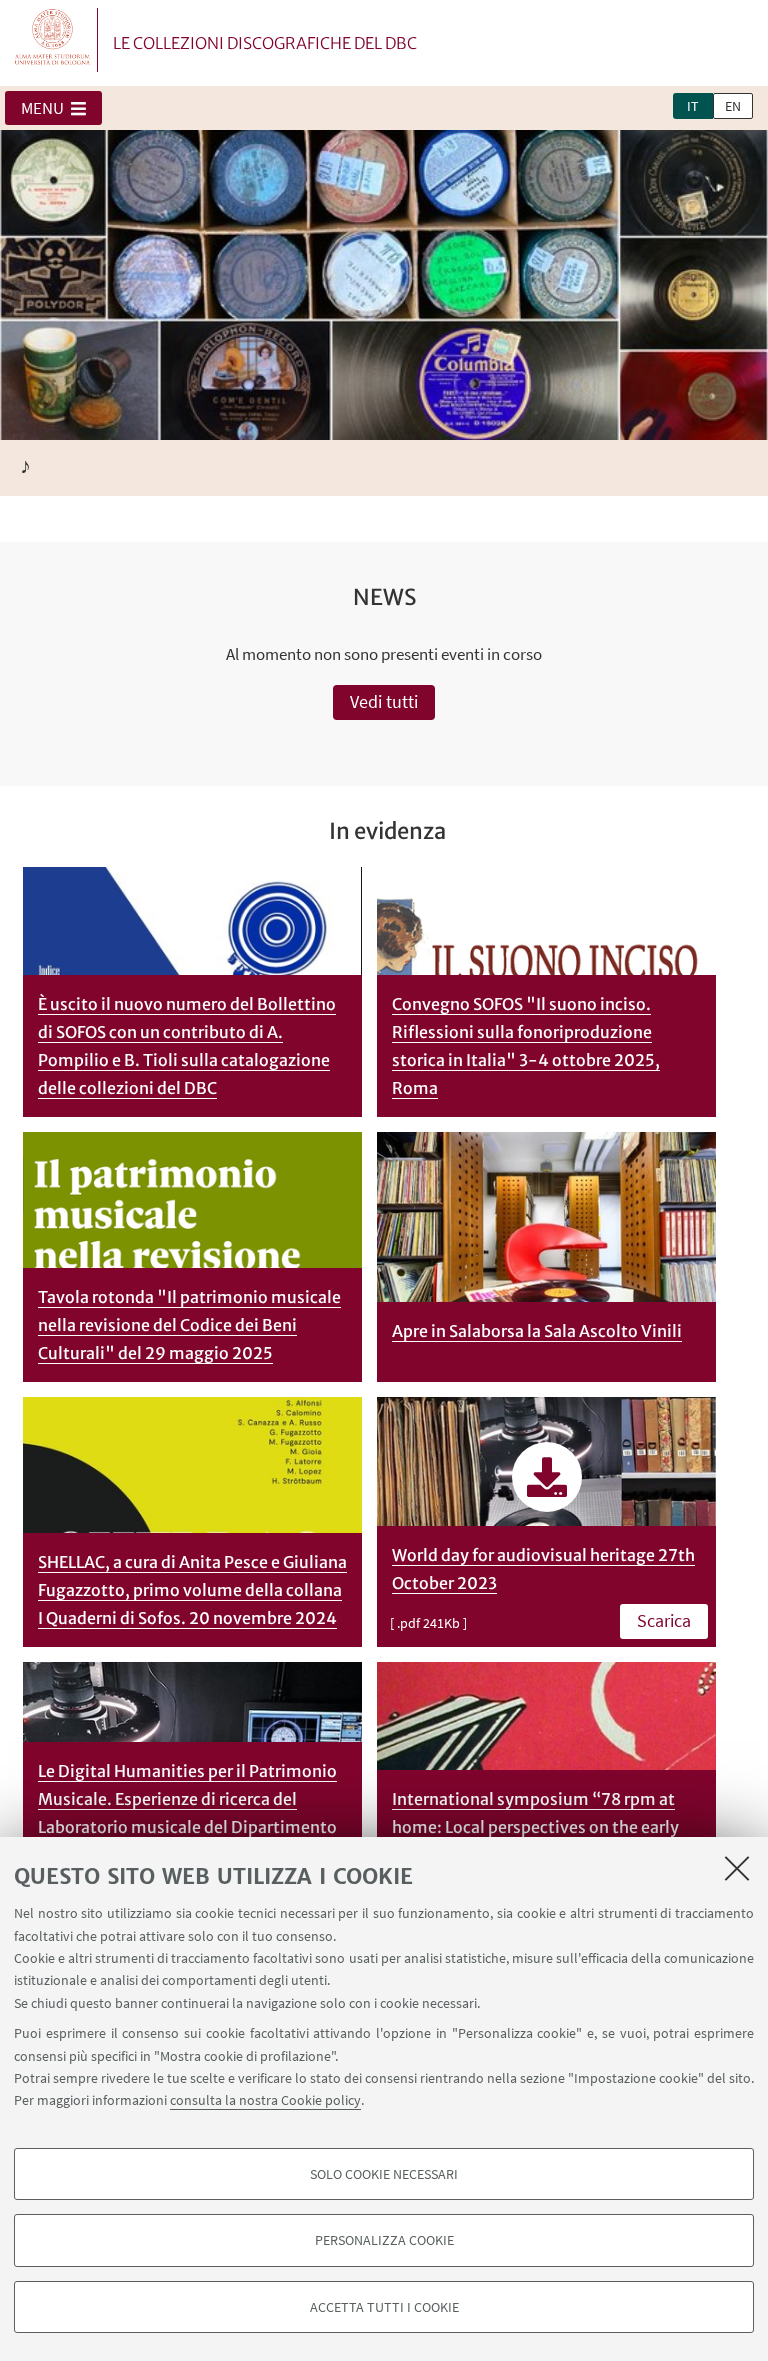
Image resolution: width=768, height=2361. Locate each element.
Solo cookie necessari (384, 2174)
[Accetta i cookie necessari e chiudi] (737, 1868)
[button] (53, 108)
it (693, 106)
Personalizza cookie (384, 2240)
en (733, 106)
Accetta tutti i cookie (384, 2307)
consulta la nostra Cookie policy (265, 2100)
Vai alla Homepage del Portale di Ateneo (53, 40)
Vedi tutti (384, 701)
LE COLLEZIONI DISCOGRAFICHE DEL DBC (265, 43)
